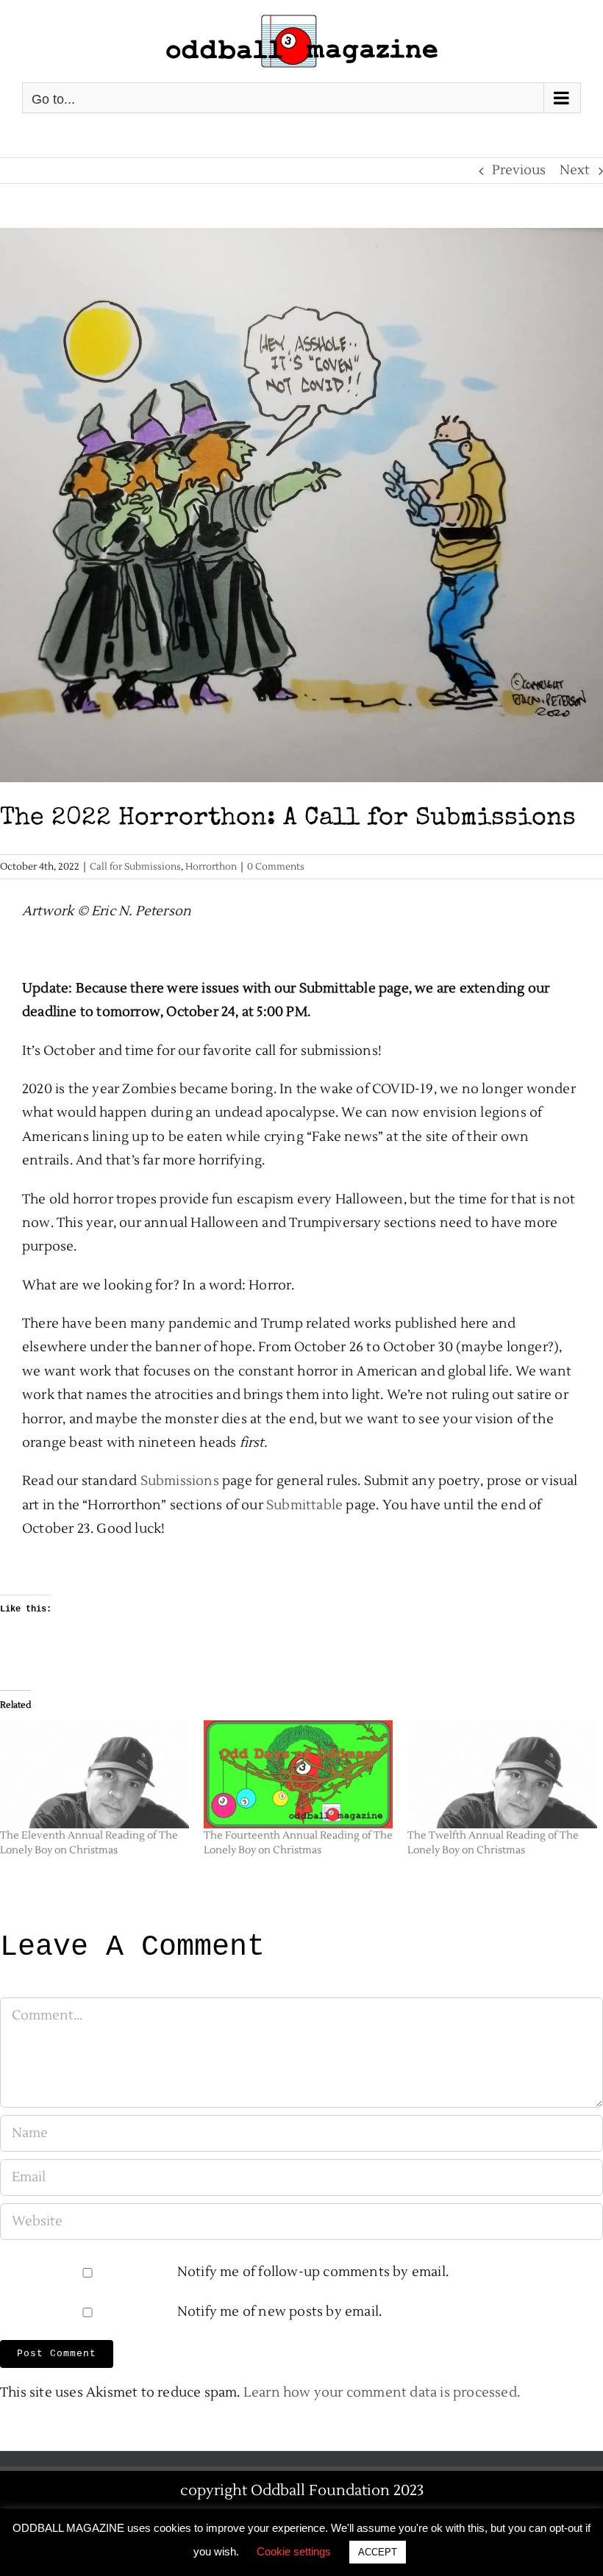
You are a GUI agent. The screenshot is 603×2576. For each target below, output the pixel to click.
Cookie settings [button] (294, 2551)
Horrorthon (211, 867)
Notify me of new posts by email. (279, 2312)
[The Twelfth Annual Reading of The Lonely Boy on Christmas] (502, 1774)
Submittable (304, 1505)
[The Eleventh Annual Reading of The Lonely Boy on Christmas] (94, 1774)
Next (575, 170)
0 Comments (276, 867)
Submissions (180, 1481)
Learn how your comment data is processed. (382, 2393)
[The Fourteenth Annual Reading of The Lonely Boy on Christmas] (298, 1774)
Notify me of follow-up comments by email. (313, 2272)
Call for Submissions (135, 867)
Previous (519, 170)
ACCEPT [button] (378, 2552)
